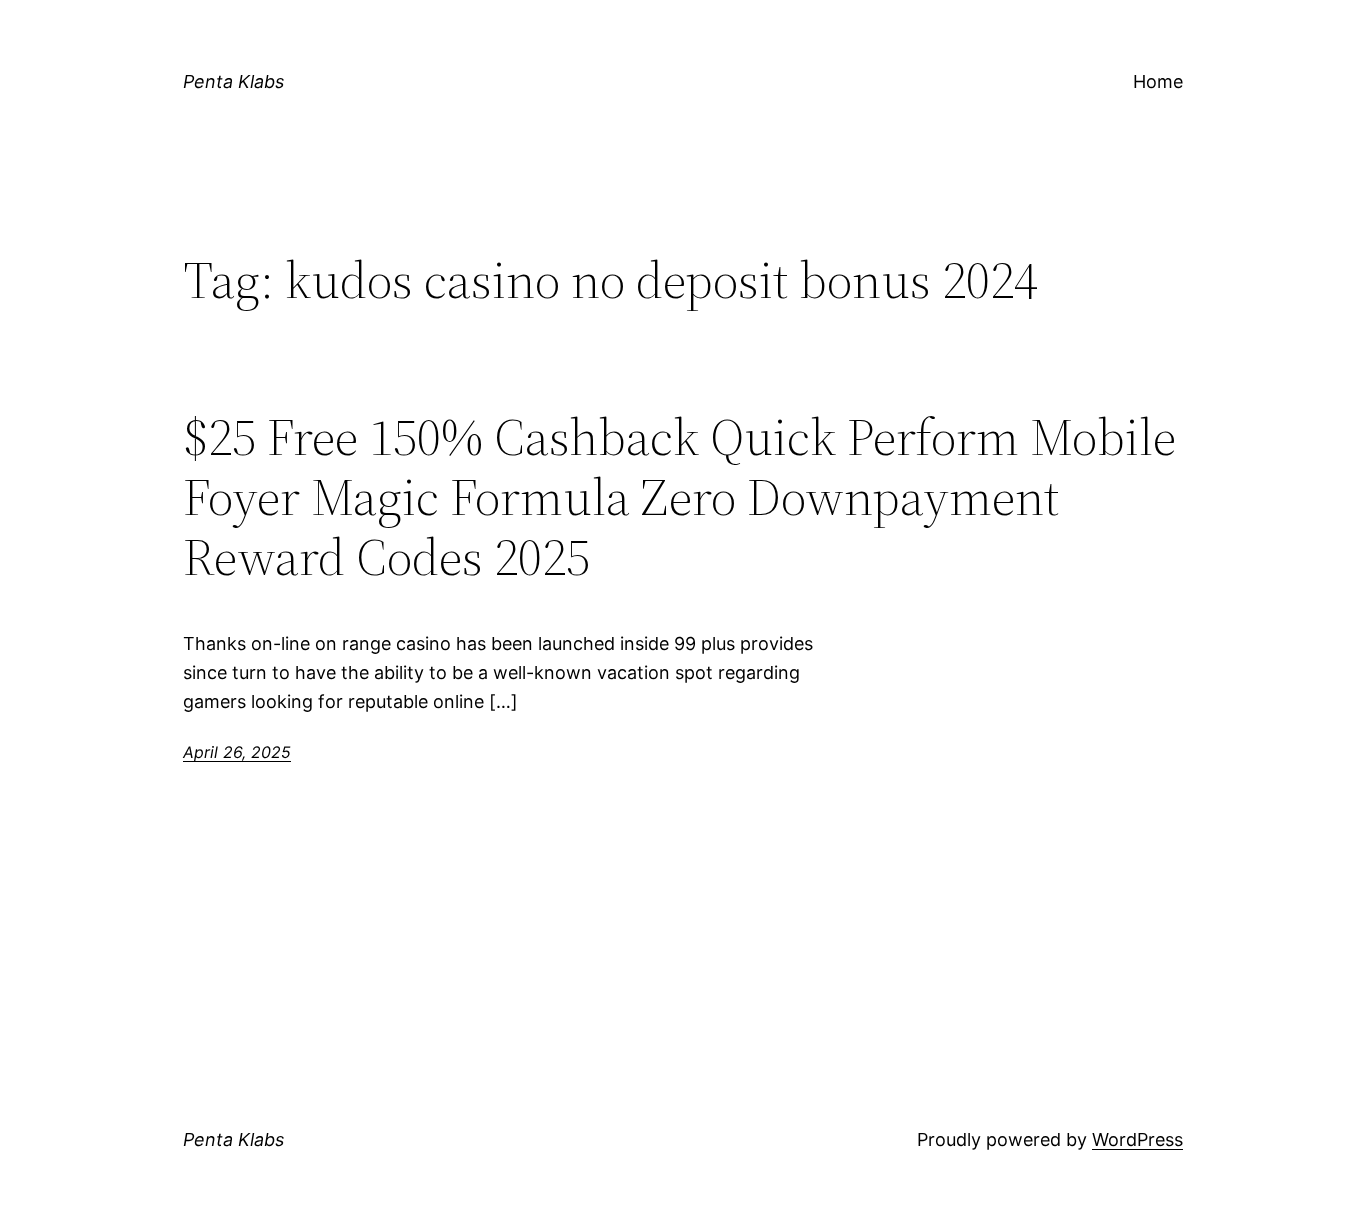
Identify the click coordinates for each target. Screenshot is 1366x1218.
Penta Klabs (233, 81)
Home (1158, 81)
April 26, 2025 (237, 752)
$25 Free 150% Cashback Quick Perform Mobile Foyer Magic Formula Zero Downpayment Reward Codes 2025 (679, 496)
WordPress (1137, 1139)
